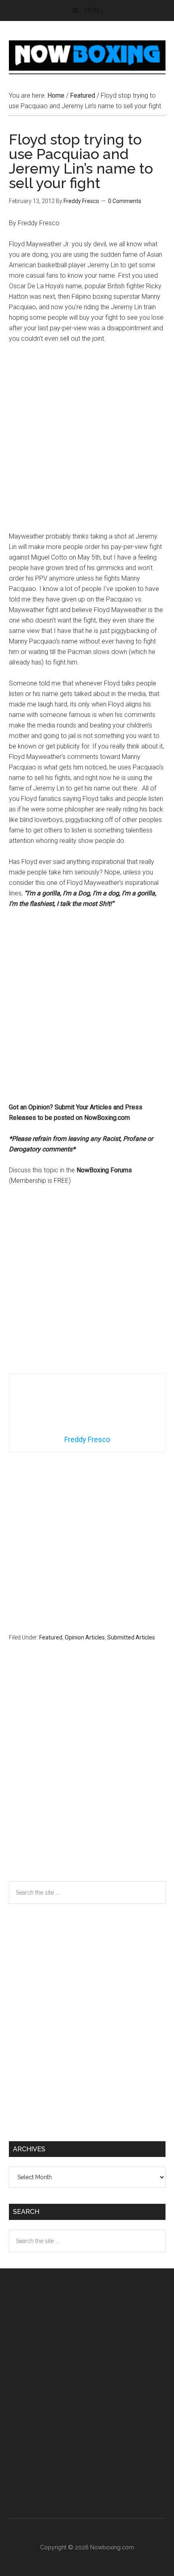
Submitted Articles (131, 1637)
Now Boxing (87, 55)
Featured (51, 1637)
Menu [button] (93, 10)
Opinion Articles (85, 1637)
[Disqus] (87, 1777)
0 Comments (125, 201)
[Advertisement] (87, 441)
